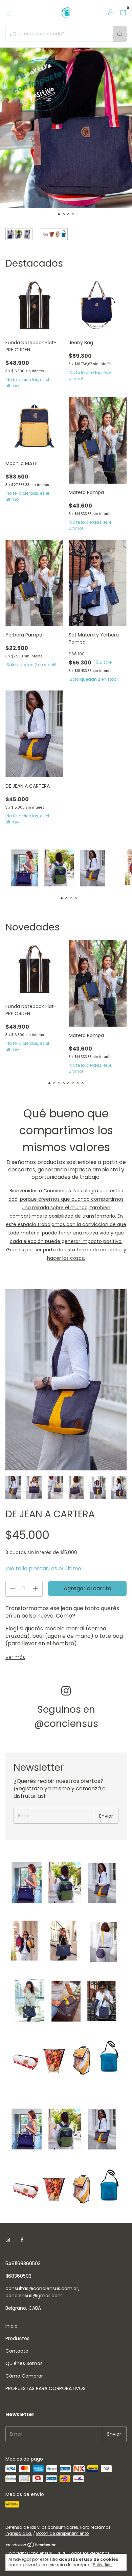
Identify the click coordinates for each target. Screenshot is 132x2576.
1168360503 (18, 2276)
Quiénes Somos (24, 2363)
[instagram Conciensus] (8, 2240)
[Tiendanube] (32, 2546)
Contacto (17, 2351)
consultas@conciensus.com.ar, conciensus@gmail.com (42, 2292)
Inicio (12, 2326)
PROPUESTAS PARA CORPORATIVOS (46, 2388)
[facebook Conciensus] (22, 2240)
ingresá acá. (19, 2533)
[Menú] (8, 13)
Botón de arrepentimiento (62, 2533)
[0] (123, 13)
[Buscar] (120, 34)
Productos (17, 2338)
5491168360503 (23, 2263)
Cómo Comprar (24, 2376)
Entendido (102, 2565)
